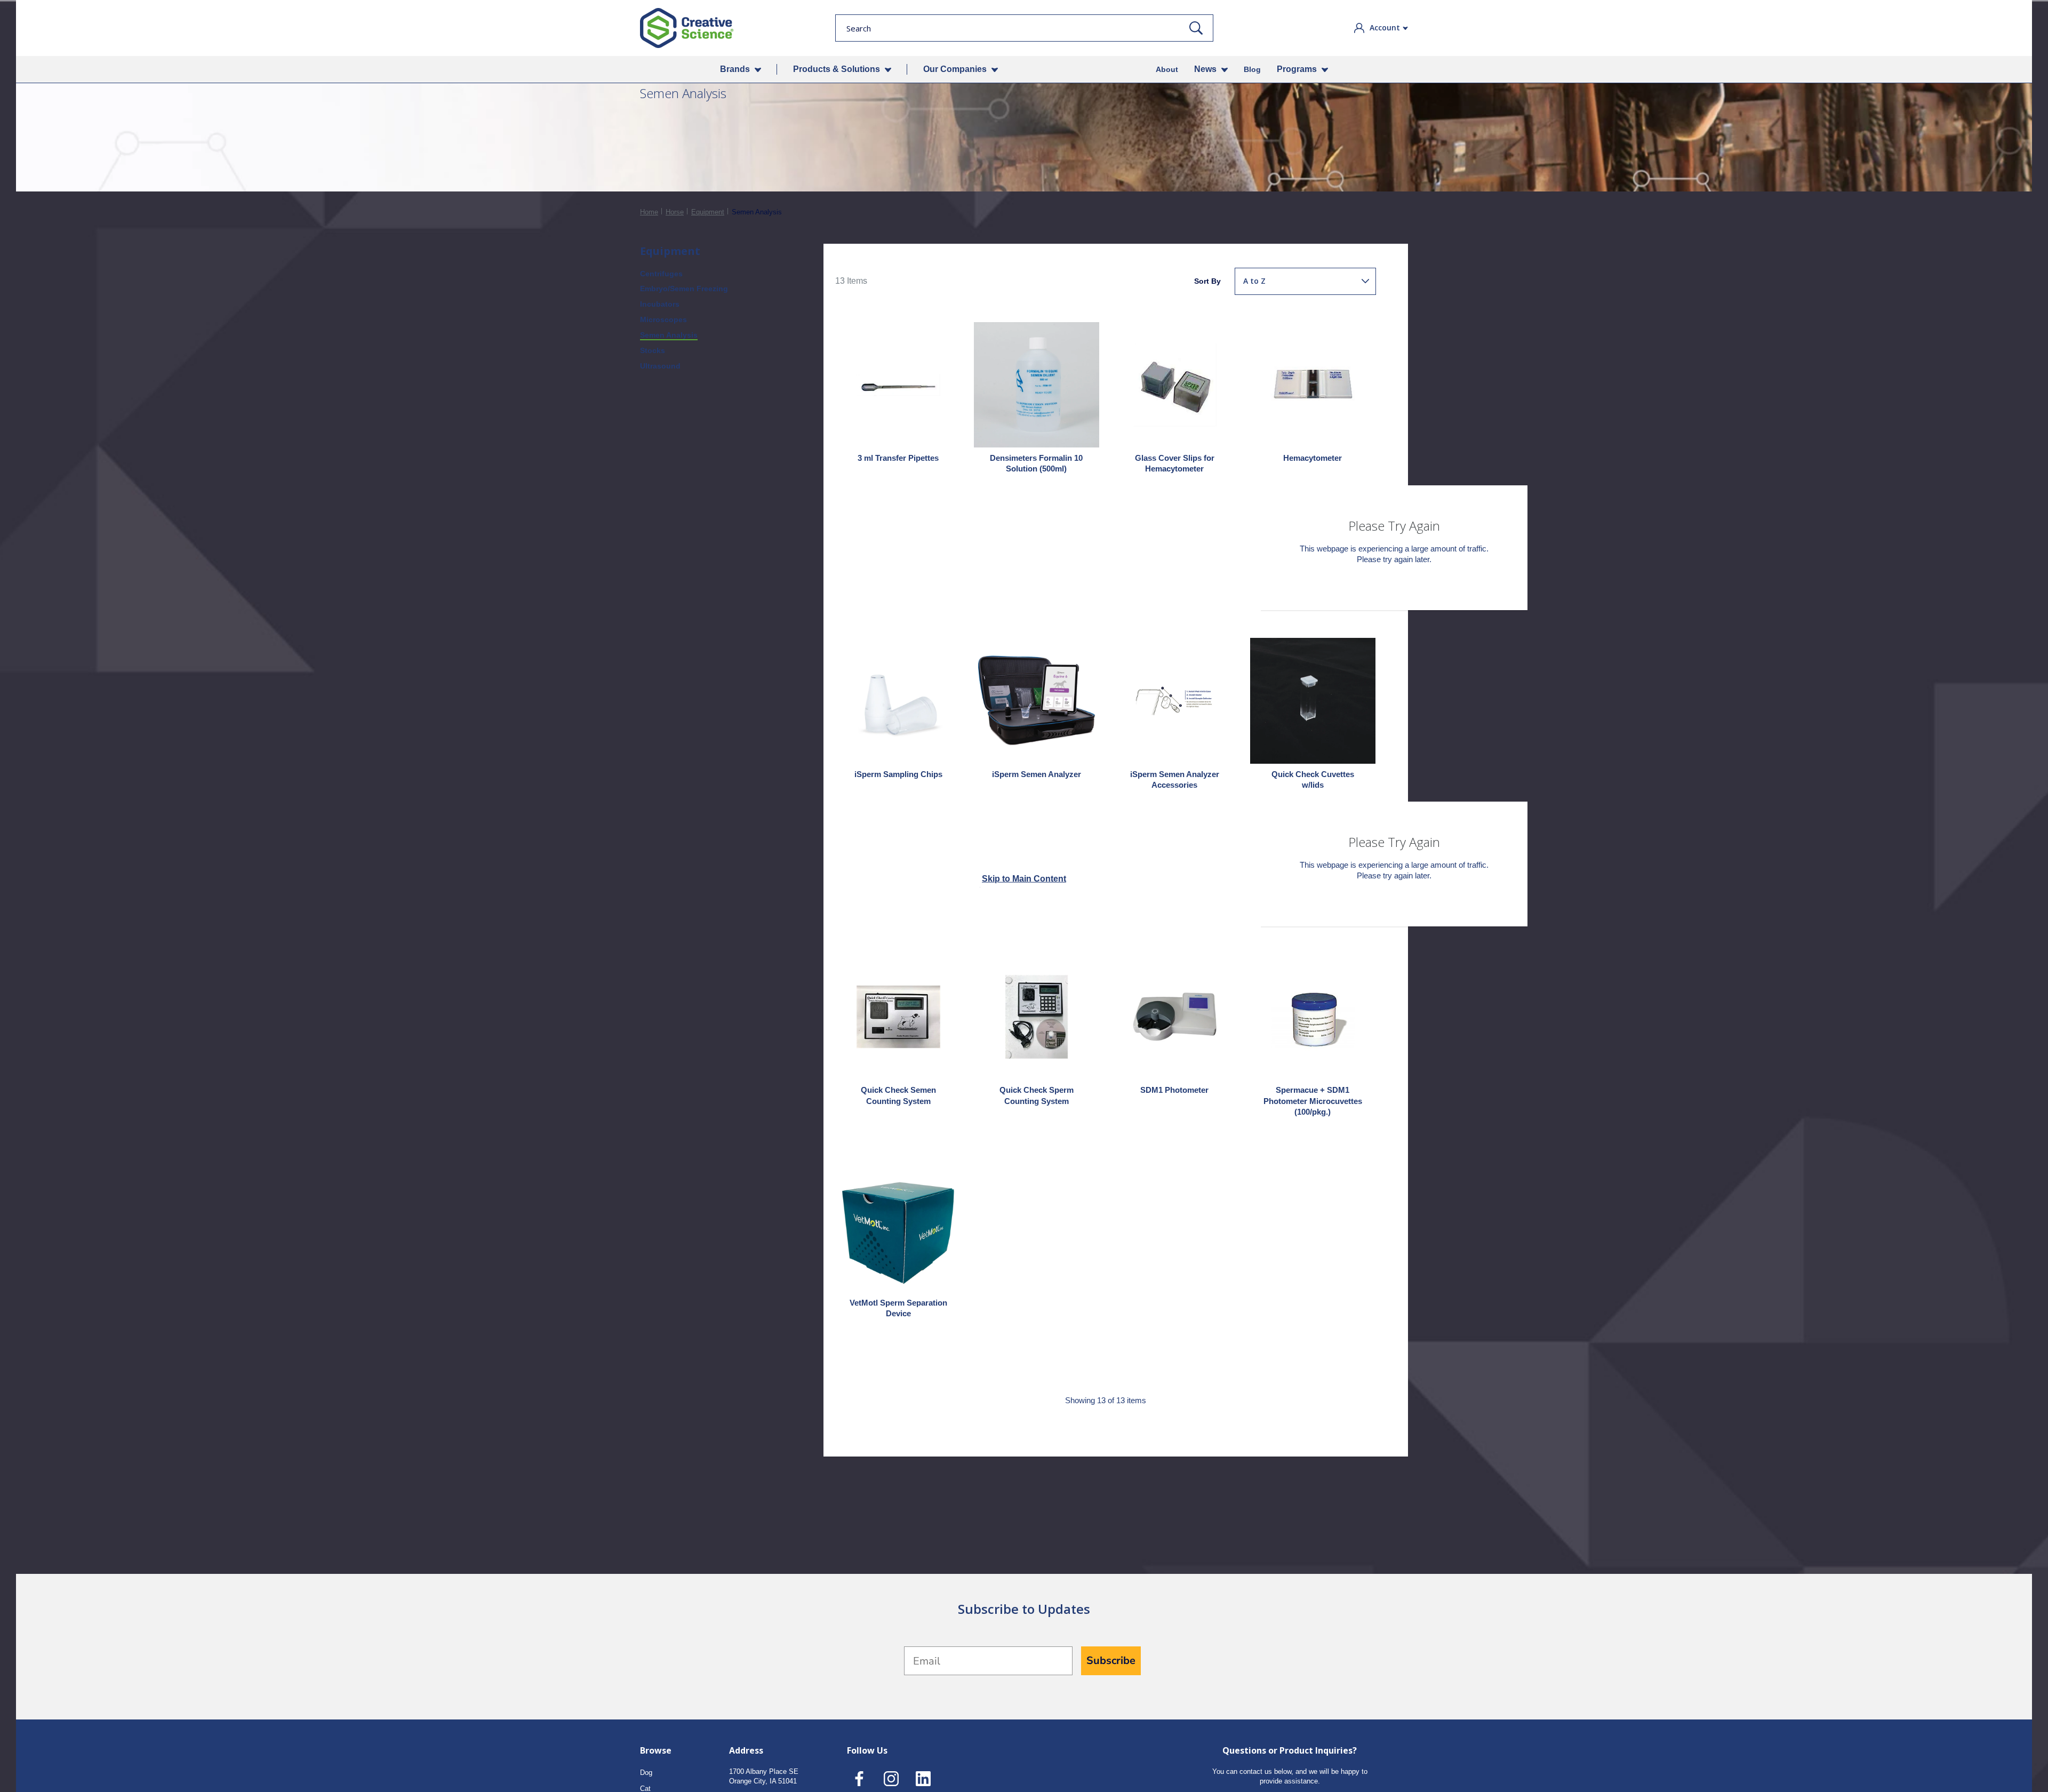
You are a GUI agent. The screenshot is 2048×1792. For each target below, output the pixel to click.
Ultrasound (660, 366)
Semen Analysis (669, 335)
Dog (646, 1773)
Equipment (708, 212)
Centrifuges (661, 274)
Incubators (660, 304)
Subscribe (1111, 1661)
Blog (1252, 69)
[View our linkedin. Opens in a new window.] (923, 1779)
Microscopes (663, 319)
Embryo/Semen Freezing (684, 289)
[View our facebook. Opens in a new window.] (859, 1779)
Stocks (653, 350)
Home (649, 212)
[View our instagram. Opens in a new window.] (891, 1779)
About (1167, 69)
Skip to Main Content (1024, 879)
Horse (675, 212)
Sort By (1207, 281)
